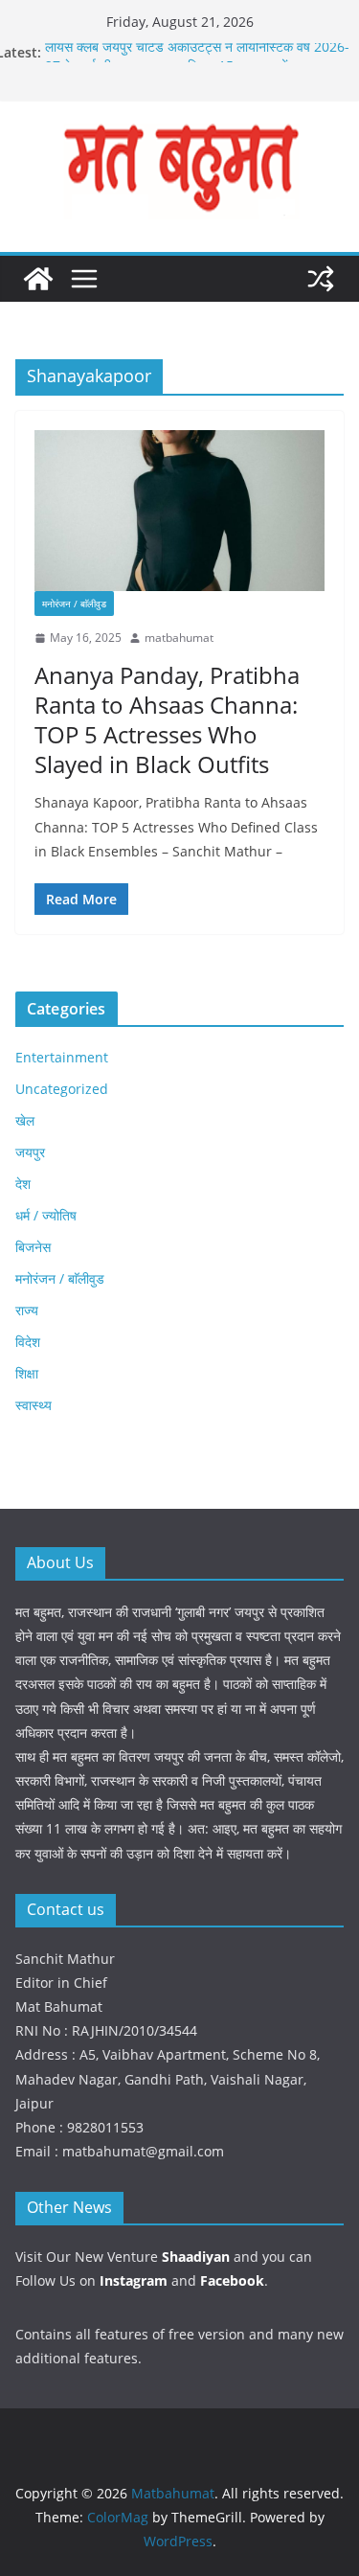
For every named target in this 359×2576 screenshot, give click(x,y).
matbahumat (179, 638)
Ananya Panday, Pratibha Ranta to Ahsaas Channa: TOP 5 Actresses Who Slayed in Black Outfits (167, 720)
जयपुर (30, 1152)
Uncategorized (62, 1089)
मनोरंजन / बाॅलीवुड (74, 604)
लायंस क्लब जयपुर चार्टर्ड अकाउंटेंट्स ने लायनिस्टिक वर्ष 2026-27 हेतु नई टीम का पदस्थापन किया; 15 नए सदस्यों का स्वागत (197, 61)
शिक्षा (27, 1373)
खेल (25, 1120)
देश (23, 1184)
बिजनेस (33, 1247)
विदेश (28, 1342)
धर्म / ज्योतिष (46, 1215)
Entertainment (62, 1057)
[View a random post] (321, 279)
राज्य (27, 1310)
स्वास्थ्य (34, 1405)
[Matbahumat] (38, 279)
